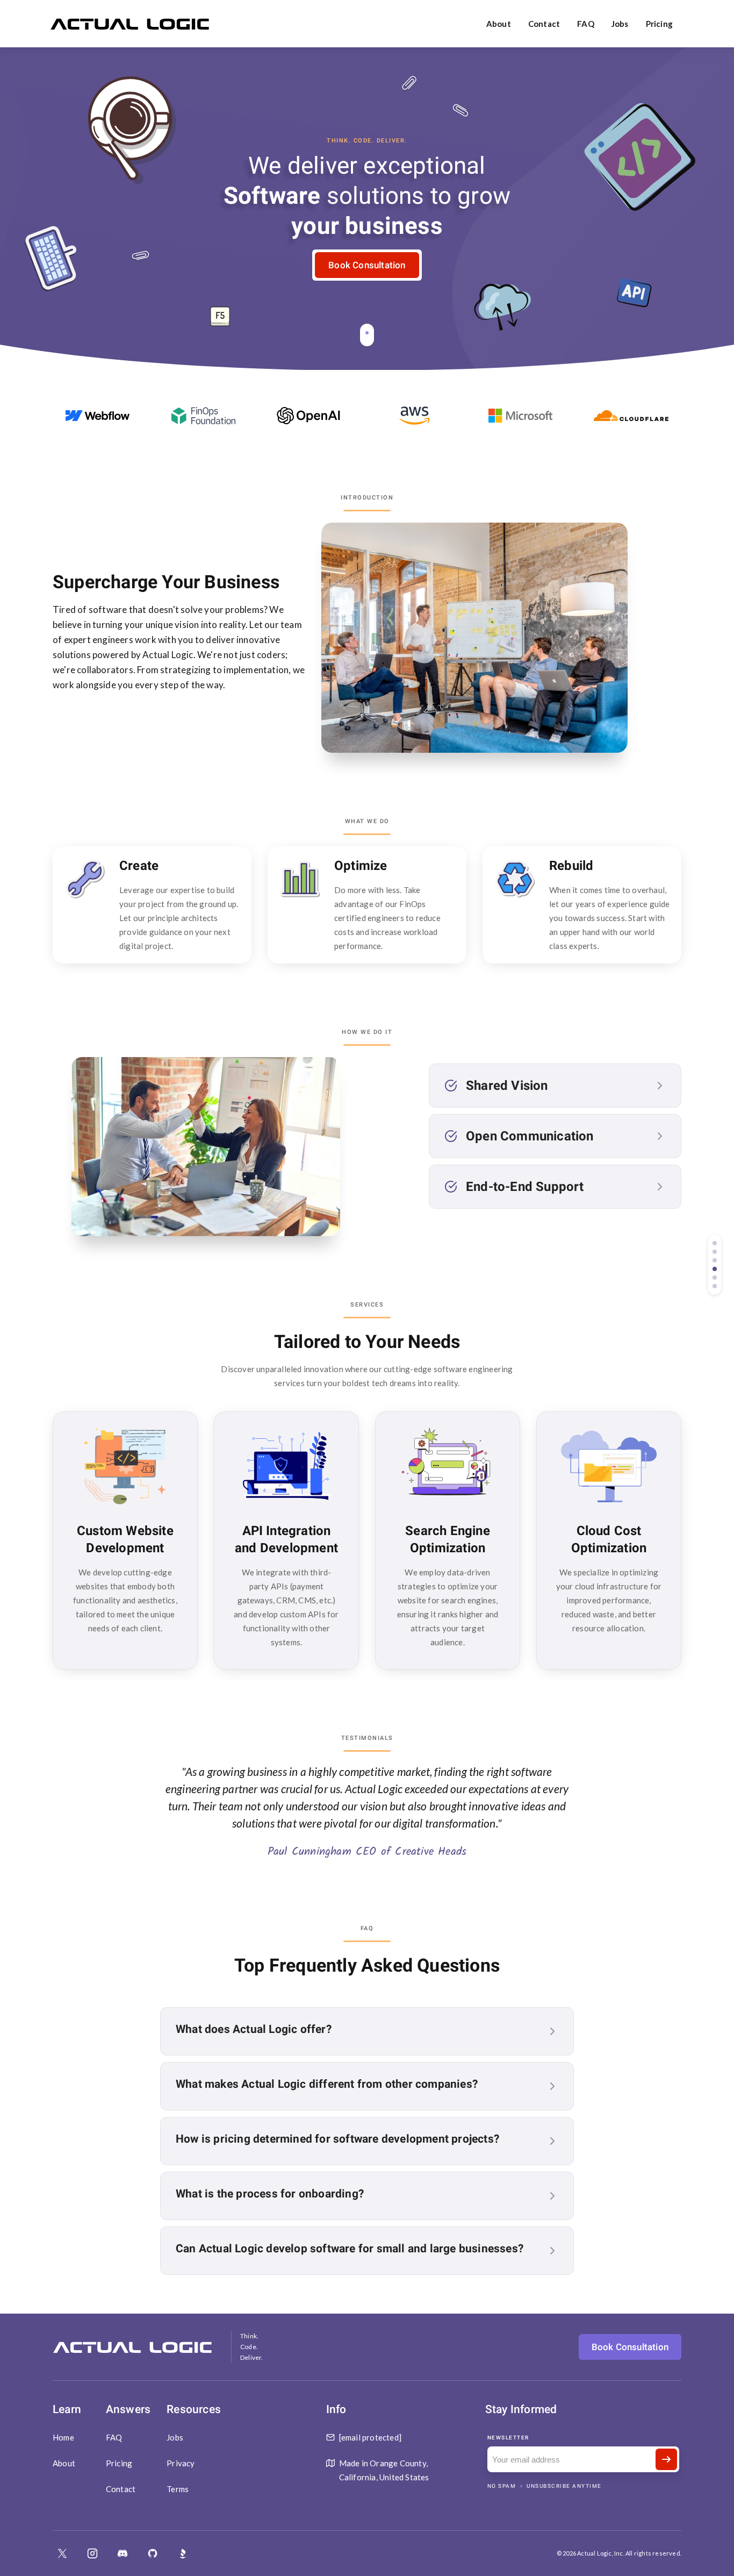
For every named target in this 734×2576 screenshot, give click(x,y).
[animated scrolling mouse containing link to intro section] (367, 335)
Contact (544, 24)
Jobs (620, 24)
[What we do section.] (715, 1252)
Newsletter (508, 2438)
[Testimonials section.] (715, 1278)
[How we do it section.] (715, 1260)
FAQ (586, 24)
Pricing (659, 24)
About (499, 24)
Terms (178, 2489)
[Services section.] (715, 1269)
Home (63, 2437)
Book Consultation (367, 265)
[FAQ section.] (715, 1286)
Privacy (181, 2463)
